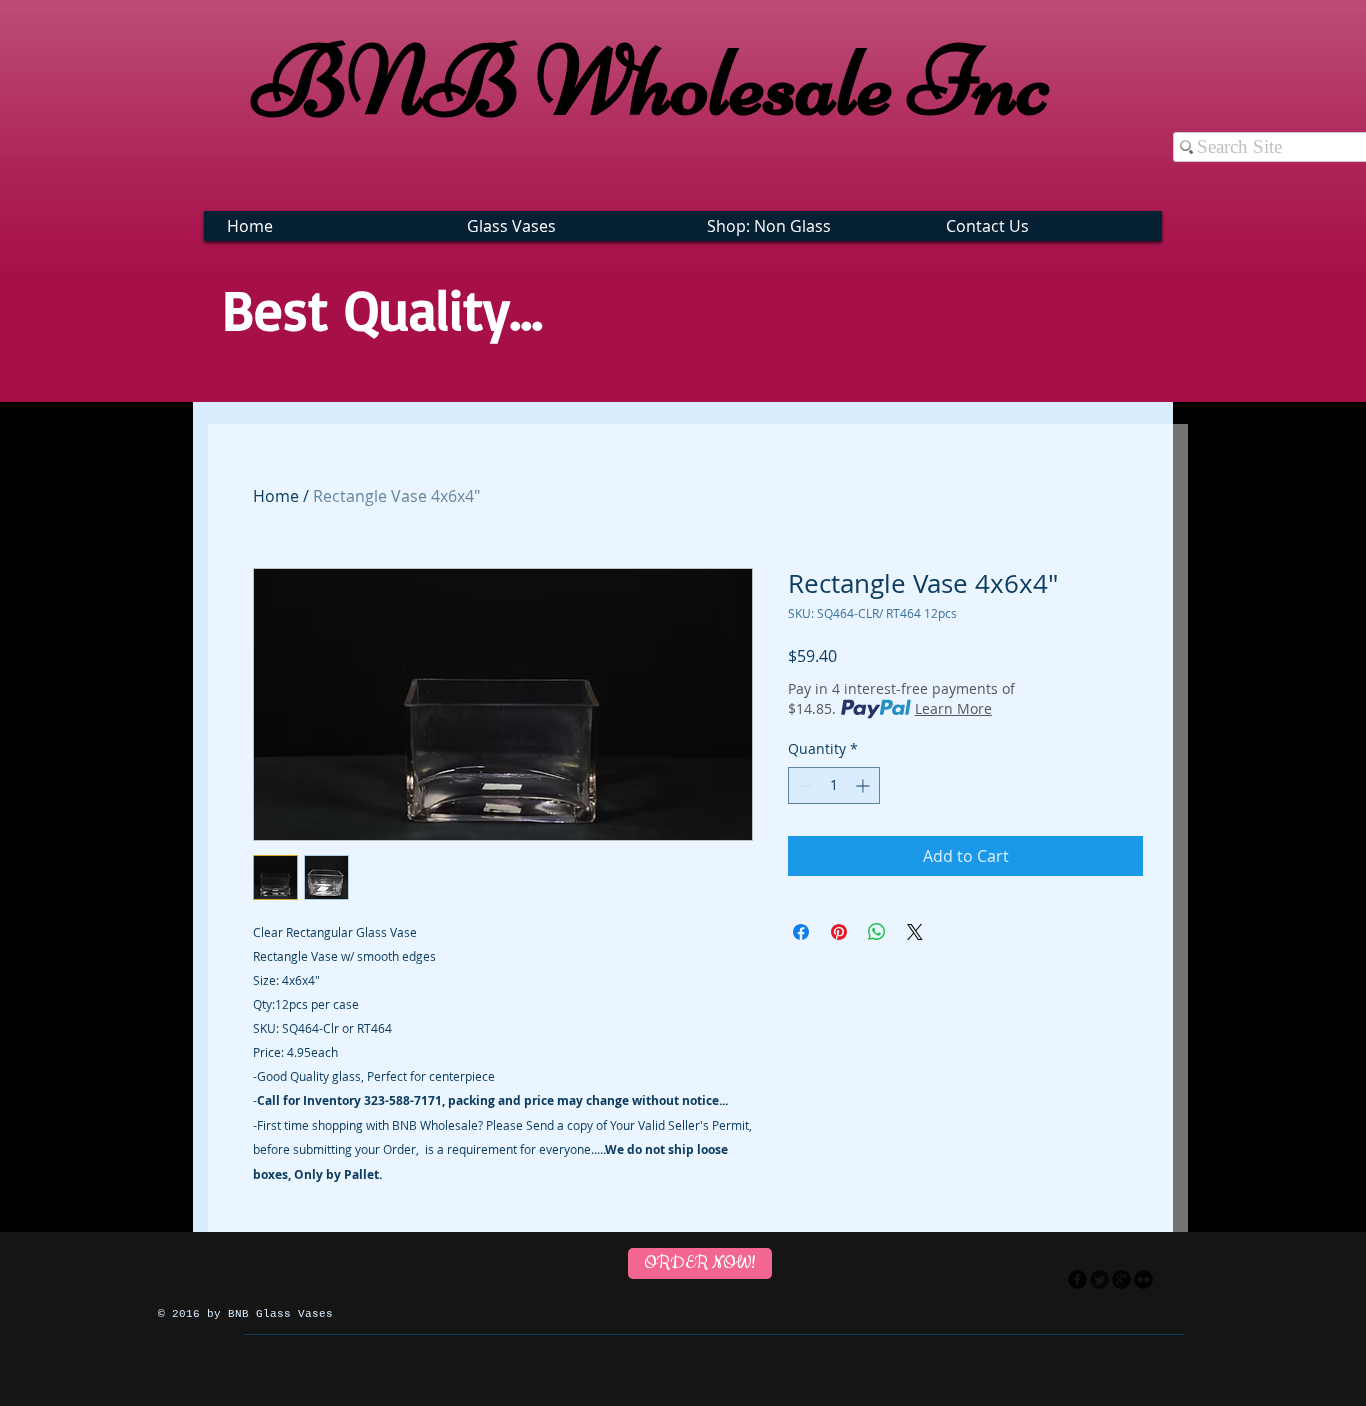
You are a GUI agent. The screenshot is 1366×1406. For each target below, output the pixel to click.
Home (276, 496)
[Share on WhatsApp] (877, 932)
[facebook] (1077, 1279)
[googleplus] (1121, 1279)
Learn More (953, 708)
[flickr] (1143, 1279)
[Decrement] (803, 785)
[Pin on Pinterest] (839, 932)
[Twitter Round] (1099, 1279)
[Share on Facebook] (801, 932)
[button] (566, 226)
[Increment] (864, 785)
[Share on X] (915, 932)
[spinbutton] (834, 785)
